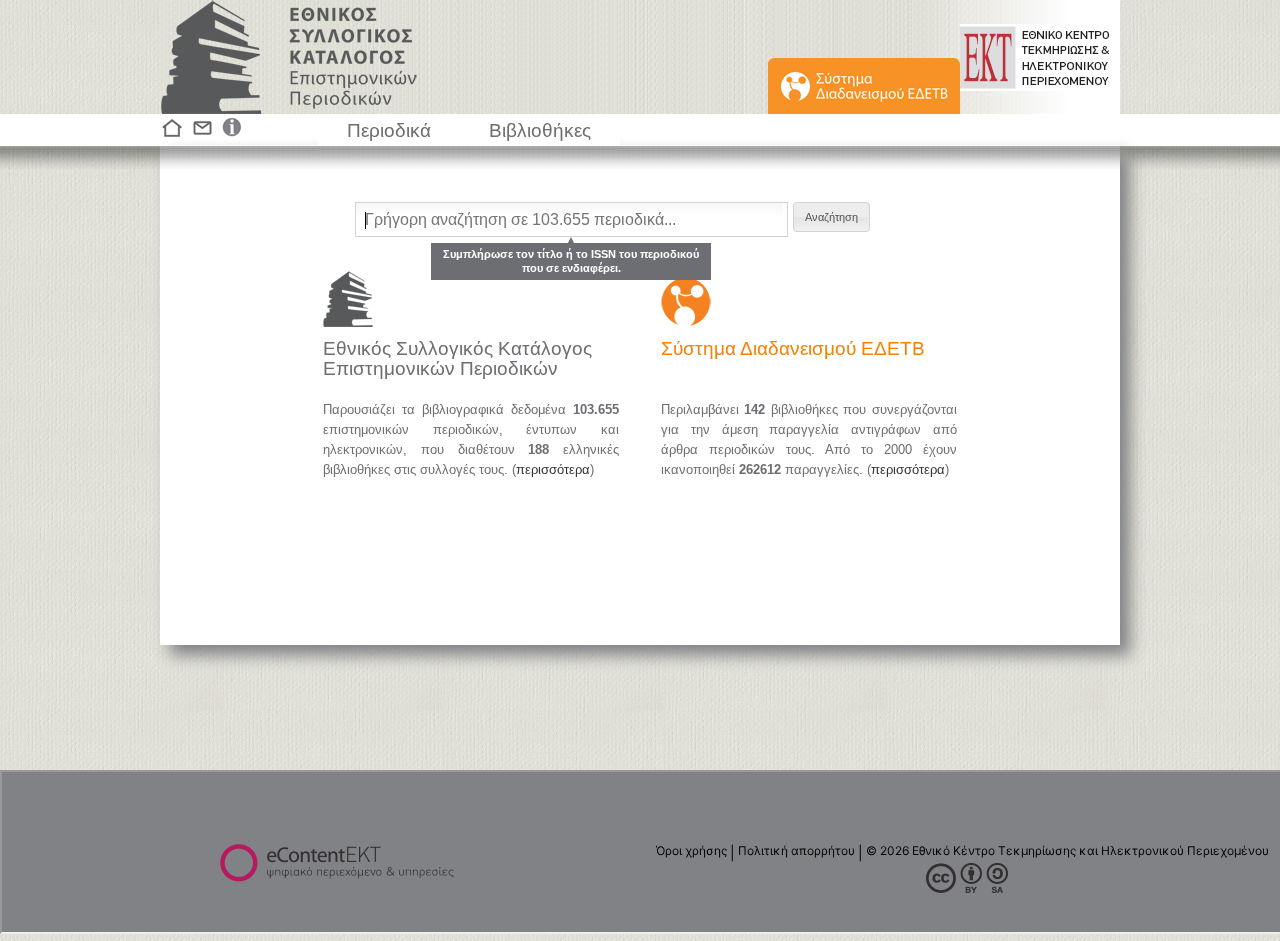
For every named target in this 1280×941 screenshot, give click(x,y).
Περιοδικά (389, 130)
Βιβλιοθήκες (540, 130)
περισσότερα (553, 469)
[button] (831, 217)
